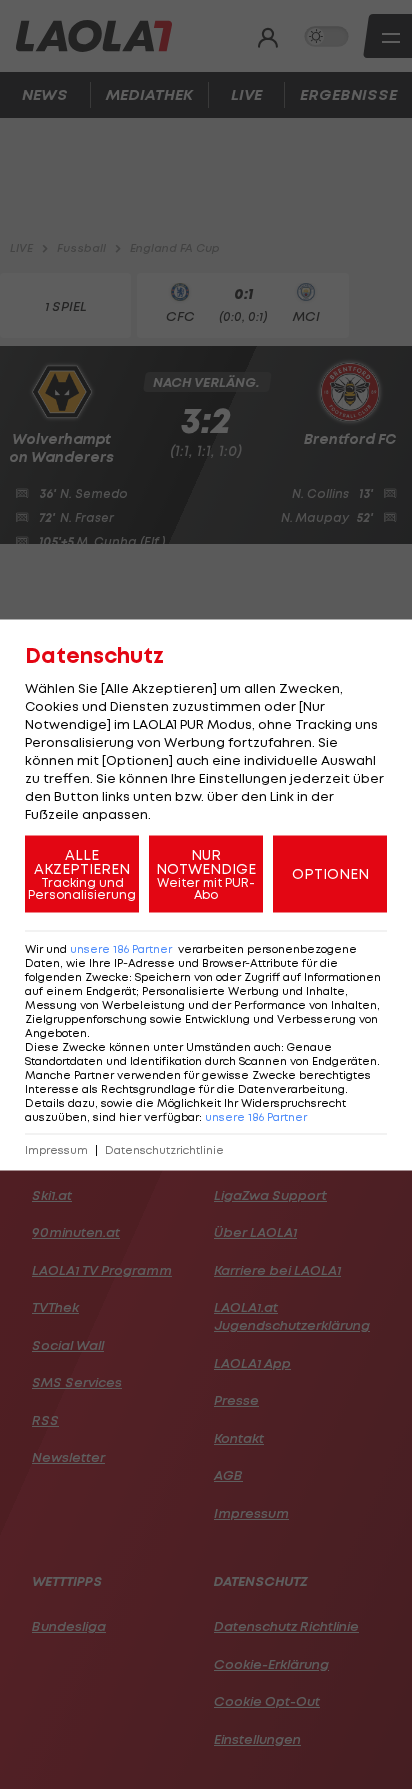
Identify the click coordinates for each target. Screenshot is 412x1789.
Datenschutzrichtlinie (164, 1149)
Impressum (56, 1149)
